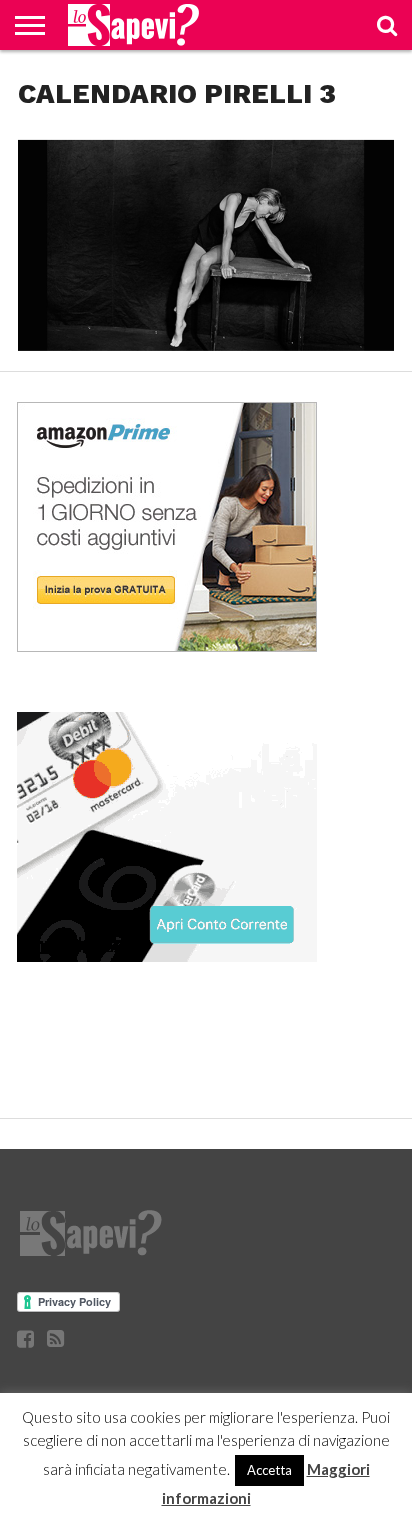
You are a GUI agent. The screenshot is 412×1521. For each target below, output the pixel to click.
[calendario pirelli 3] (206, 344)
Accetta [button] (269, 1470)
